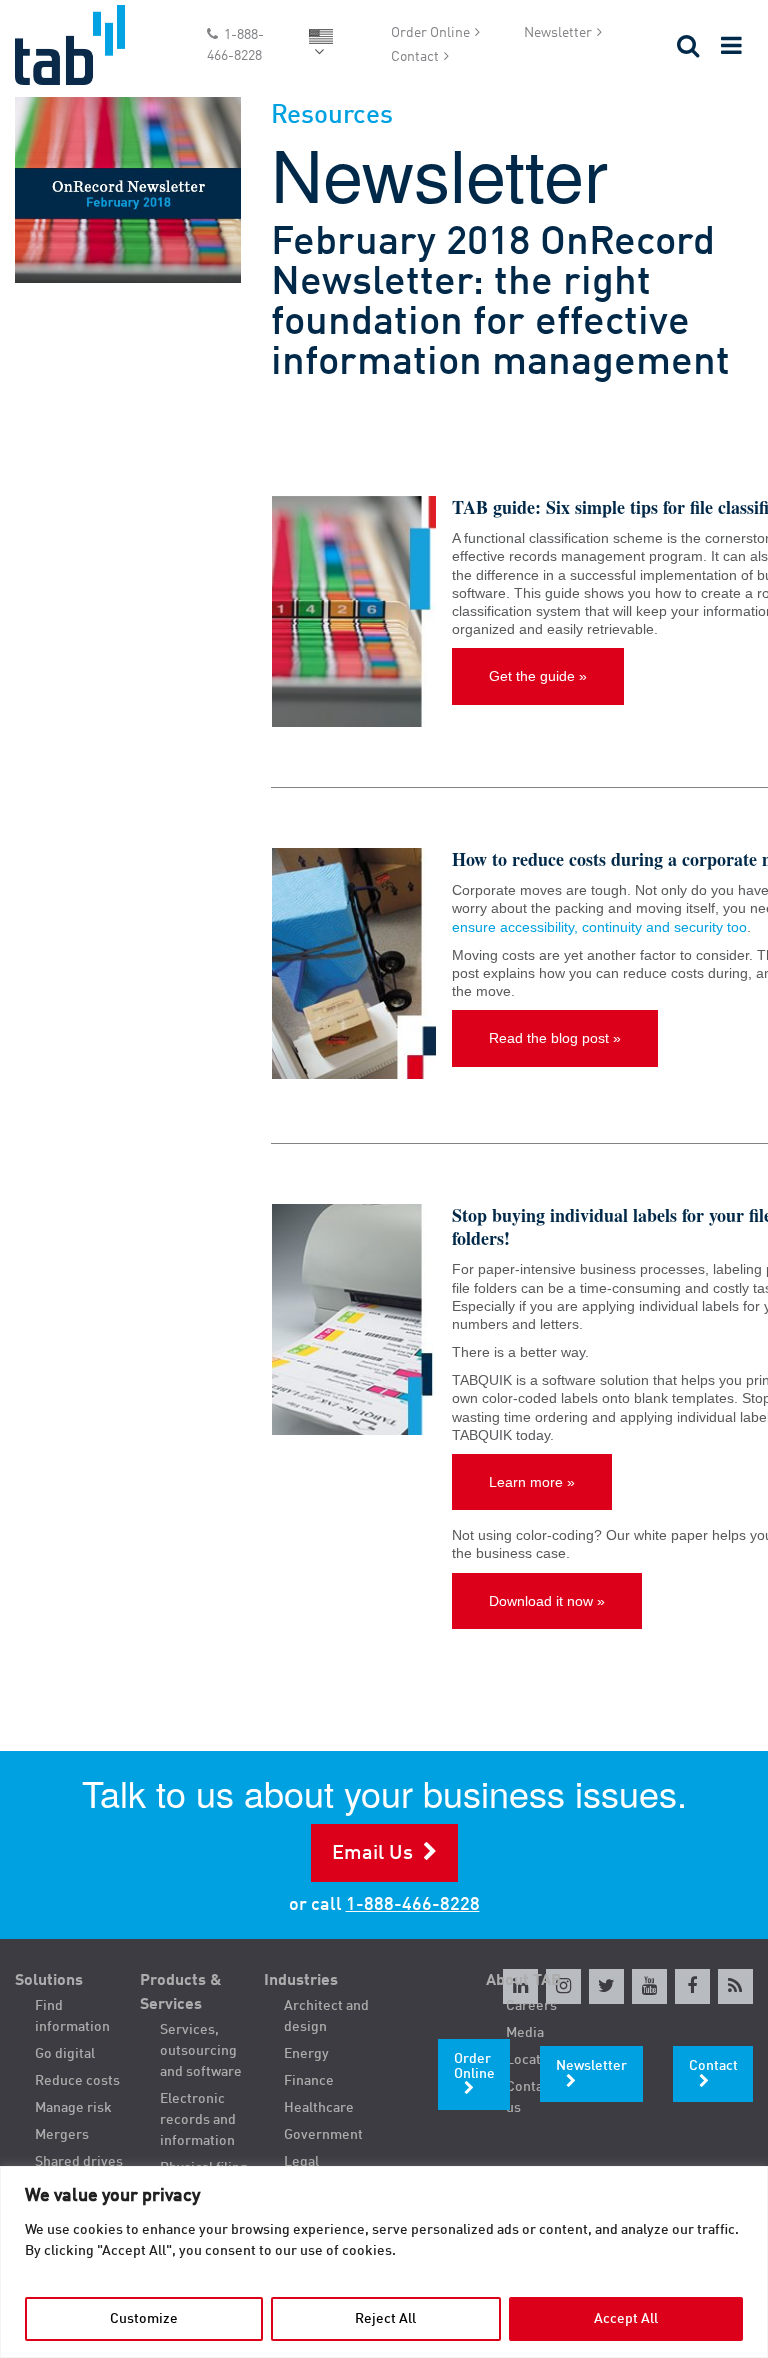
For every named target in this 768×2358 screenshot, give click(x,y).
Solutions (49, 1981)
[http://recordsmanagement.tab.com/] (735, 1986)
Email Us (372, 1854)
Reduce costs (77, 2081)
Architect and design (326, 2016)
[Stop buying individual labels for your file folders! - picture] (354, 1319)
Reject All (385, 2319)
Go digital (65, 2054)
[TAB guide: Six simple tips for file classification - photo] (354, 611)
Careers (531, 2006)
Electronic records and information (198, 2120)
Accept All (626, 2319)
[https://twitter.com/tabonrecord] (606, 1986)
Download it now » (547, 1601)
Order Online (430, 33)
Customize (144, 2319)
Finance (309, 2081)
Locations (537, 2060)
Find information (72, 2016)
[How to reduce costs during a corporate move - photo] (354, 963)
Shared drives (79, 2162)
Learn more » (532, 1482)
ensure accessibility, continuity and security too (599, 927)
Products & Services (181, 1993)
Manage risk (73, 2108)
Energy (306, 2054)
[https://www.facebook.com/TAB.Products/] (692, 1986)
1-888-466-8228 (235, 45)
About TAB (524, 1981)
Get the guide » (538, 676)
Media (525, 2033)
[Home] (96, 45)
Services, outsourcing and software (201, 2051)
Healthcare (319, 2108)
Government (323, 2135)
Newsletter (558, 33)
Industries (301, 1981)
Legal (301, 2162)
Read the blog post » (555, 1038)
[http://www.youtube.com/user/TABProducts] (649, 1986)
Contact (415, 57)
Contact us (530, 2097)
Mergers (62, 2135)
